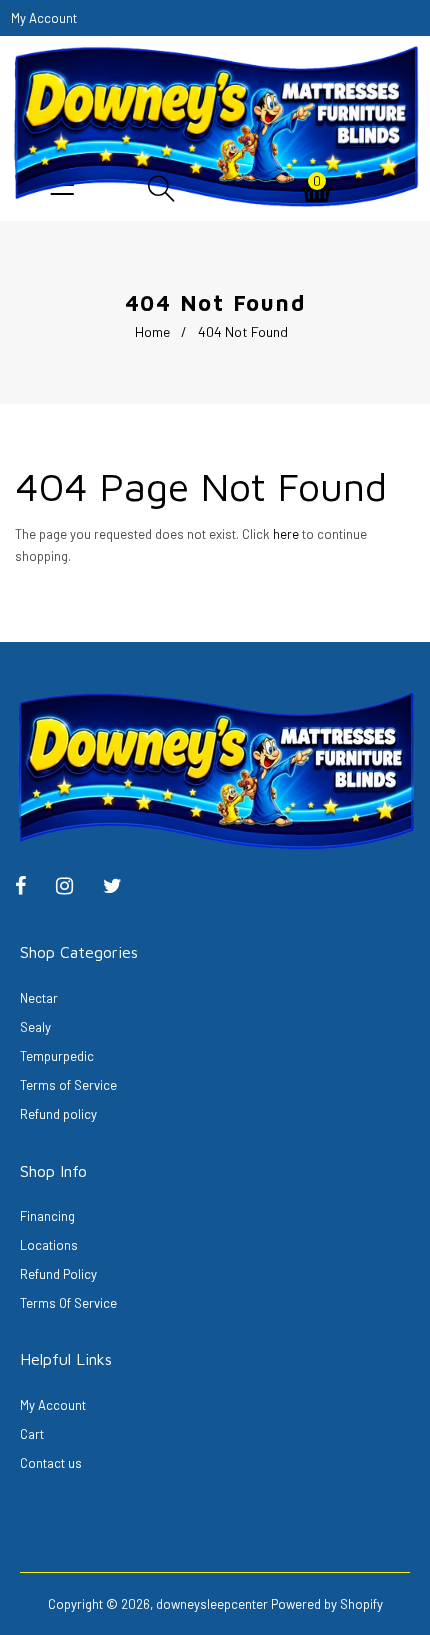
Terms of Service (68, 1085)
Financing (47, 1216)
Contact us (51, 1463)
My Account (53, 1405)
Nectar (39, 998)
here (286, 534)
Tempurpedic (57, 1056)
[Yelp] (74, 888)
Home (152, 331)
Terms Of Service (68, 1303)
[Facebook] (30, 888)
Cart (32, 1434)
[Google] (122, 888)
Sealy (35, 1027)
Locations (49, 1245)
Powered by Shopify (327, 1604)
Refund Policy (58, 1274)
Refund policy (58, 1114)
